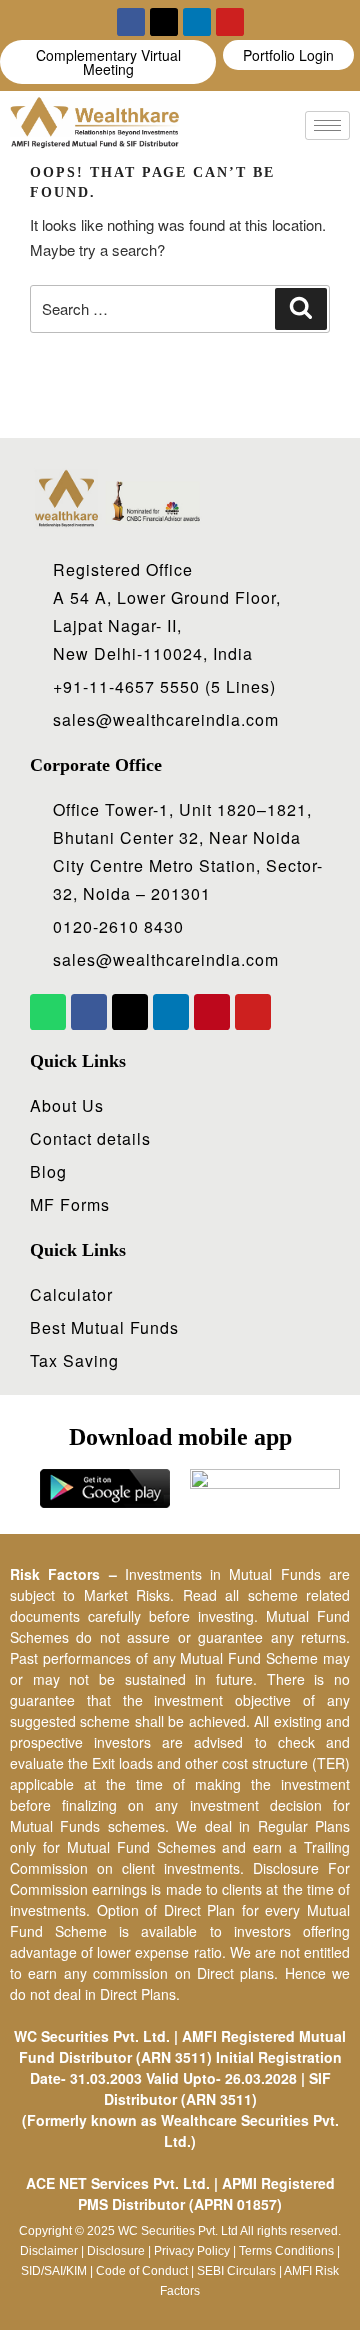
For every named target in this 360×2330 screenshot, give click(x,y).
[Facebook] (131, 22)
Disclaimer (49, 2251)
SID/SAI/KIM (54, 2271)
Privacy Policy (192, 2251)
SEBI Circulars (236, 2271)
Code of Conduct (142, 2271)
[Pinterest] (212, 1012)
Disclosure (116, 2251)
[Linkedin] (197, 22)
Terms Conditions (286, 2251)
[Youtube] (230, 22)
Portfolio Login (288, 55)
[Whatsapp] (48, 1012)
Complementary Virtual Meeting (108, 62)
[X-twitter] (164, 22)
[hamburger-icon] (327, 125)
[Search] (301, 309)
